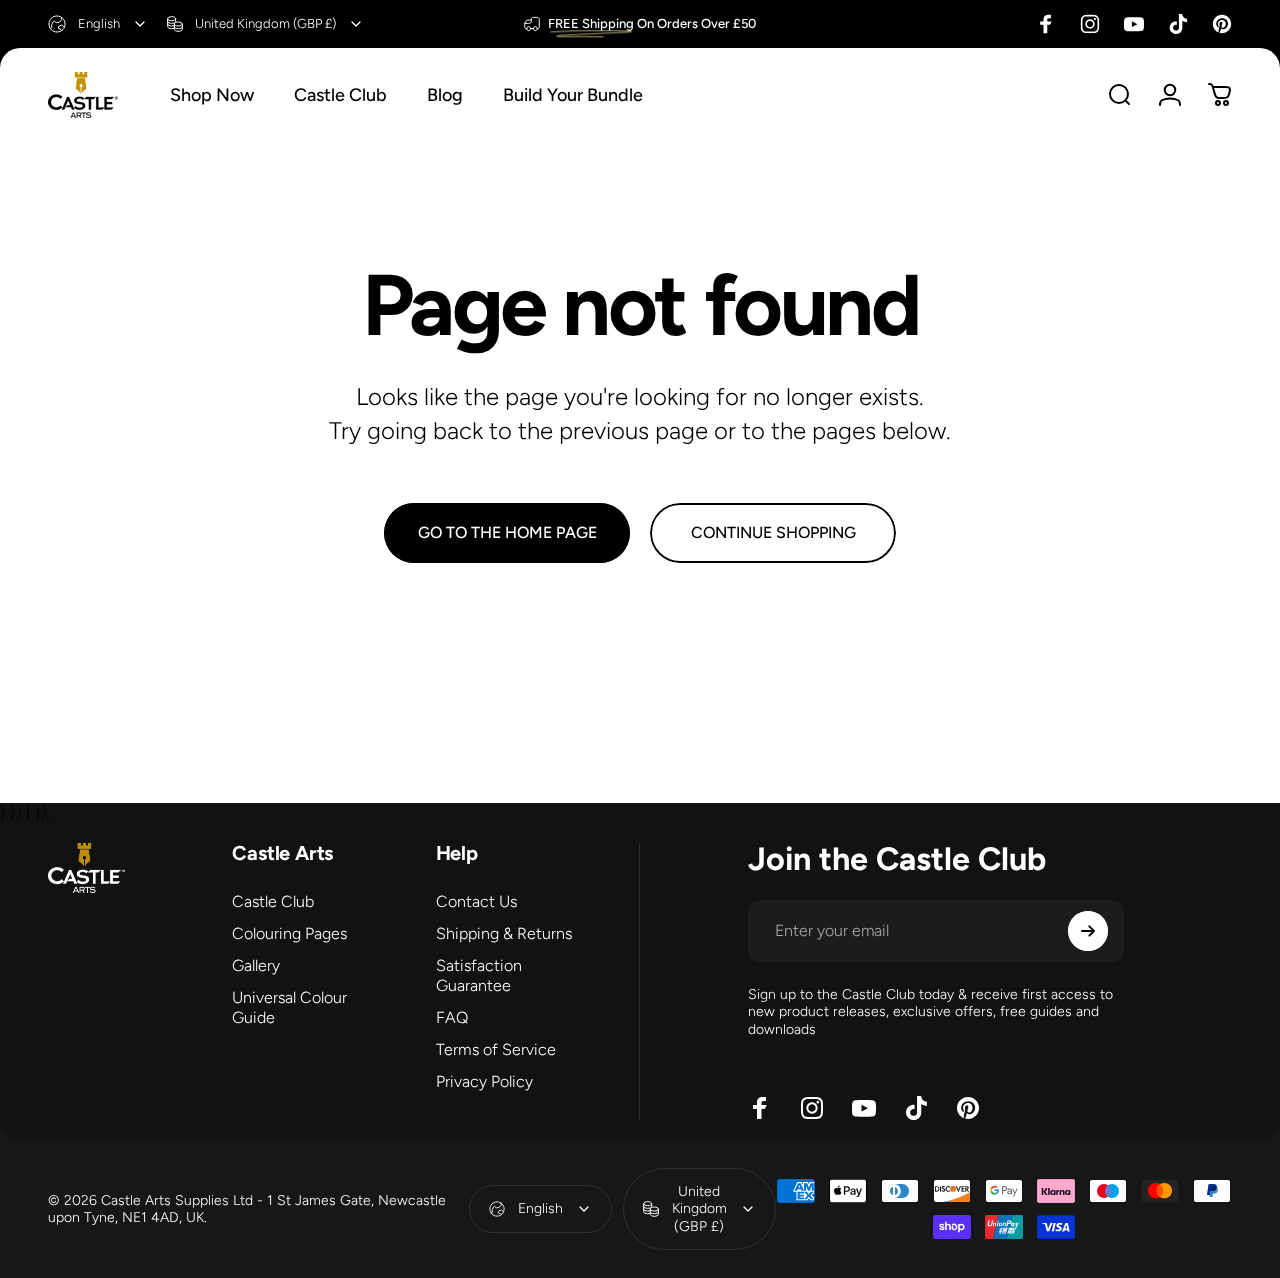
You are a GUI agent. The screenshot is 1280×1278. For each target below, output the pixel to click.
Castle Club (273, 901)
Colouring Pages (289, 933)
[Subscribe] (1088, 931)
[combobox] (98, 24)
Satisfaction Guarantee (479, 975)
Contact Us (476, 901)
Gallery (256, 965)
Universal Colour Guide (289, 1007)
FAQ (452, 1017)
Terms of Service (496, 1049)
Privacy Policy (484, 1081)
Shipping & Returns (504, 933)
